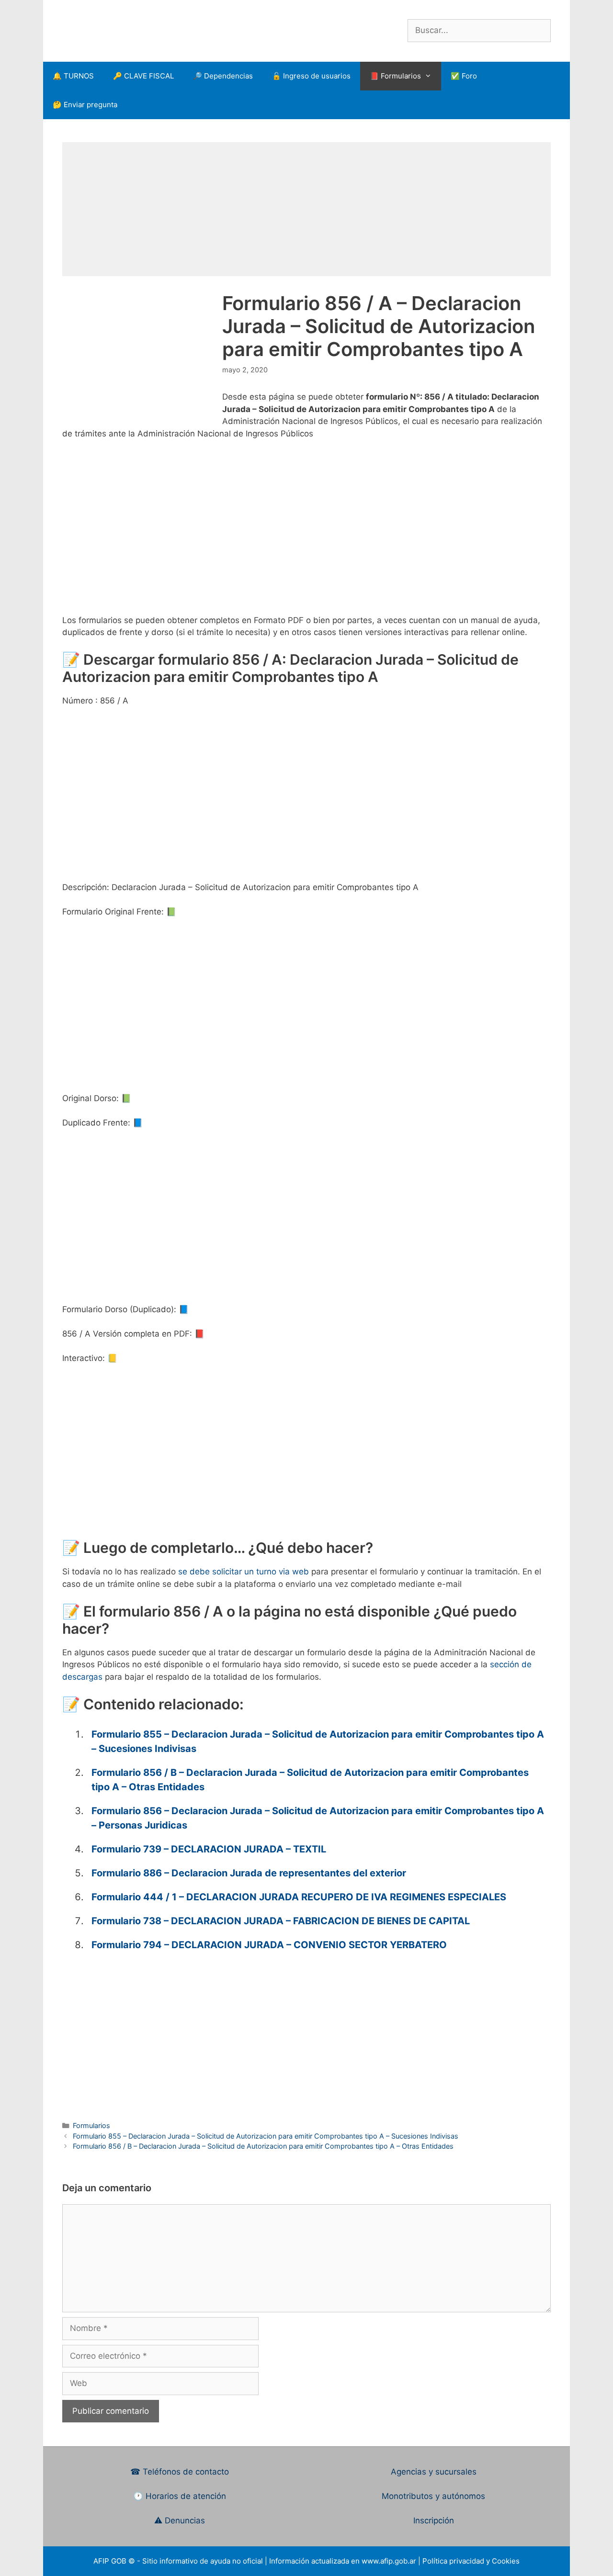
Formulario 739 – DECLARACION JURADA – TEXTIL (209, 1849)
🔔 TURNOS (73, 76)
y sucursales (453, 2472)
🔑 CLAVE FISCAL (143, 76)
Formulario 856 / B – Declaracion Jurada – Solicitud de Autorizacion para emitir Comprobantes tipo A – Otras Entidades (263, 2146)
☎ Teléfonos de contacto (180, 2472)
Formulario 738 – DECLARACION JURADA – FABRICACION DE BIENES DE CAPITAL (281, 1921)
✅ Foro (464, 76)
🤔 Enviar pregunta (85, 105)
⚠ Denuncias (180, 2520)
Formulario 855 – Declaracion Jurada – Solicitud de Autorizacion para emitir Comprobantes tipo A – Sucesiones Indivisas (266, 2136)
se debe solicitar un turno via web (244, 1572)
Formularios (91, 2125)
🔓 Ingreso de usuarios (311, 76)
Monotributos (407, 2496)
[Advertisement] (306, 209)
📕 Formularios (395, 76)
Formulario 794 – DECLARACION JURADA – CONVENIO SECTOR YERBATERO (269, 1945)
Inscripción (434, 2520)
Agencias (410, 2472)
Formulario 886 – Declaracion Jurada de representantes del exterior (249, 1873)
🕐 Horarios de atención (180, 2496)
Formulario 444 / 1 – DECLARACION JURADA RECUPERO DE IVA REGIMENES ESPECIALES (299, 1897)
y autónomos (460, 2496)
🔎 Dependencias (223, 76)
